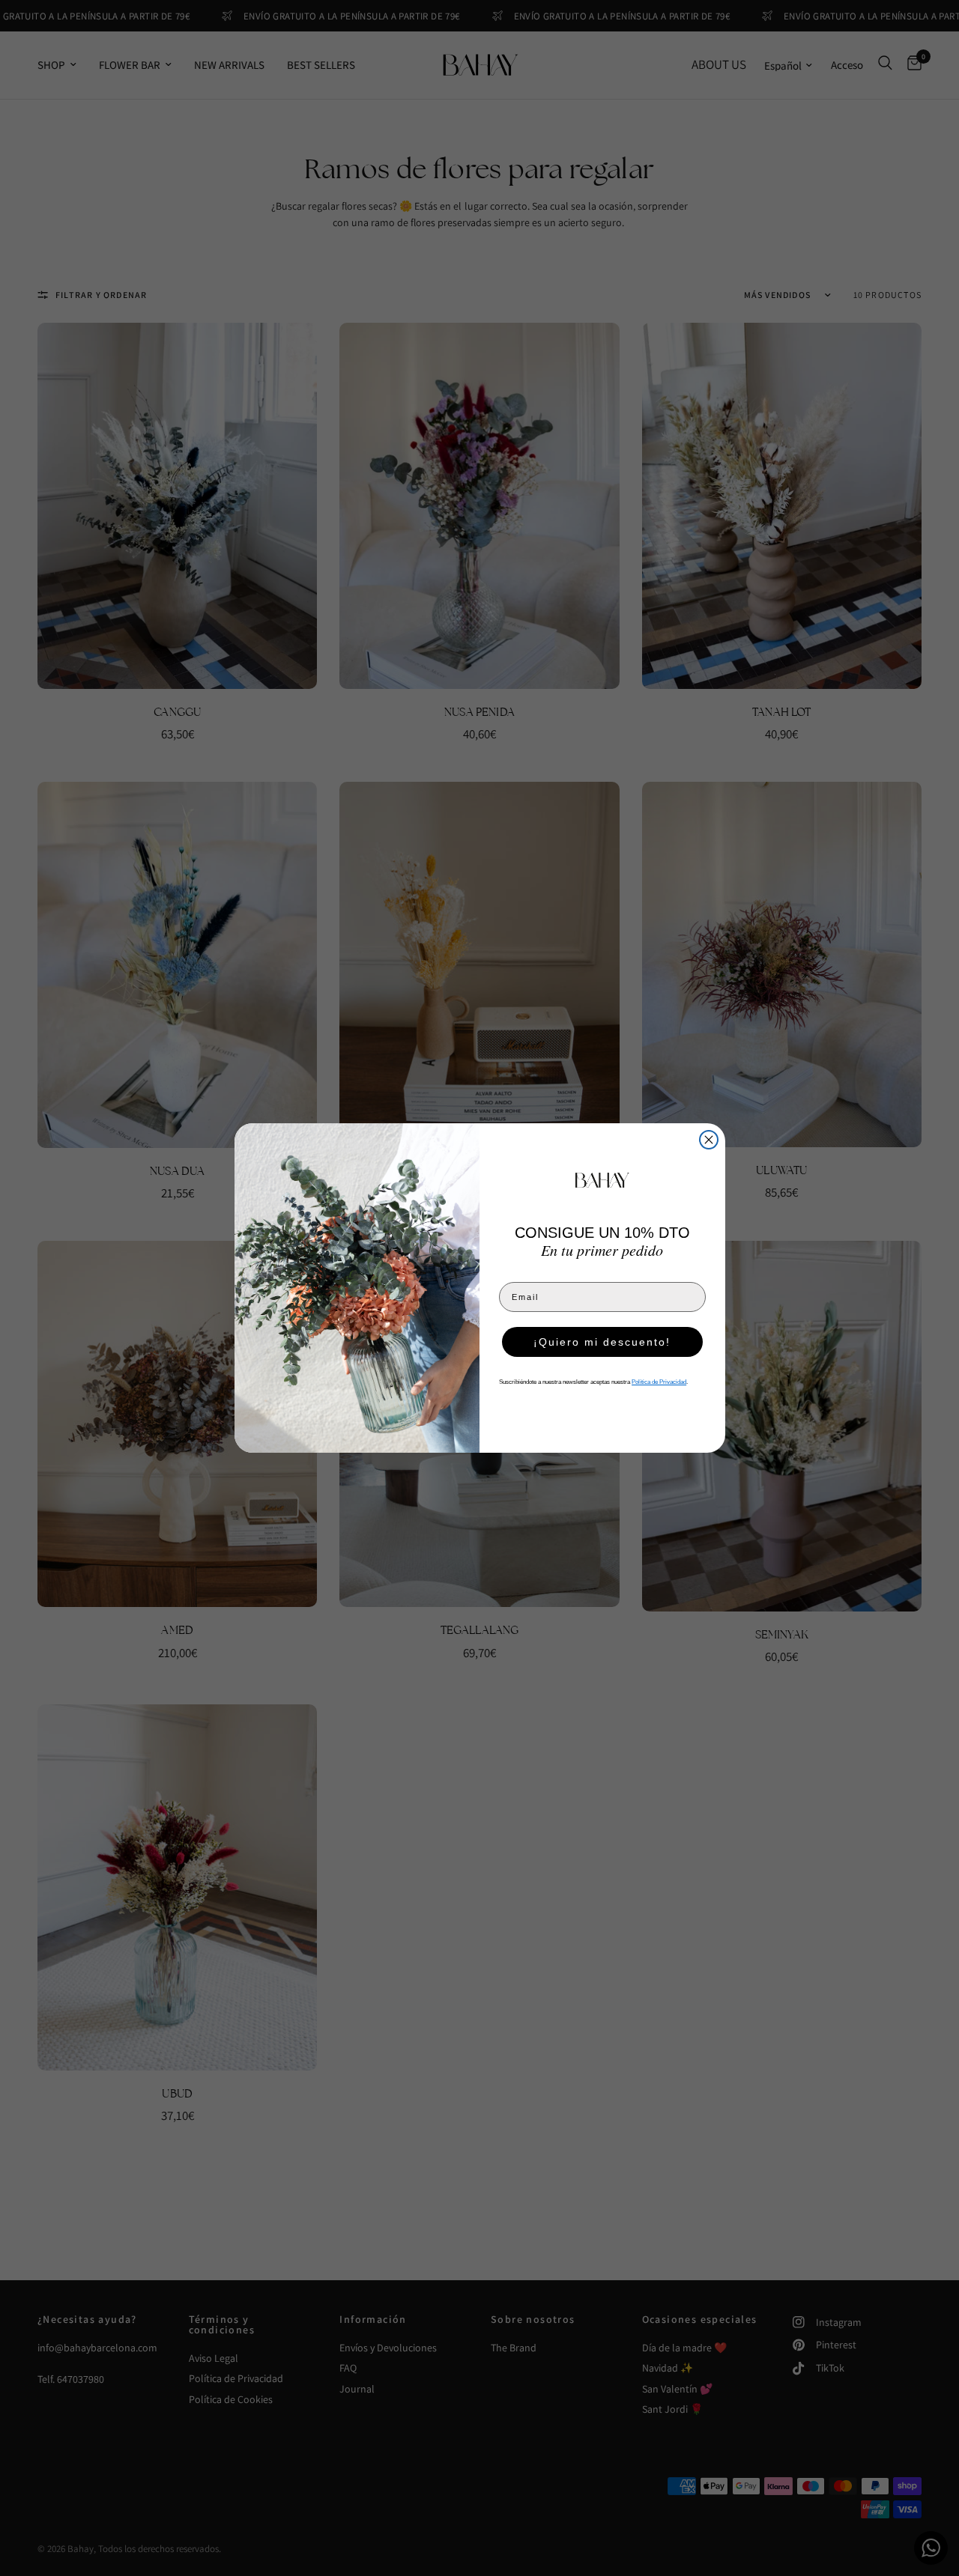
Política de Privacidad (659, 1382)
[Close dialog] (709, 1140)
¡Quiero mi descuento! (602, 1342)
